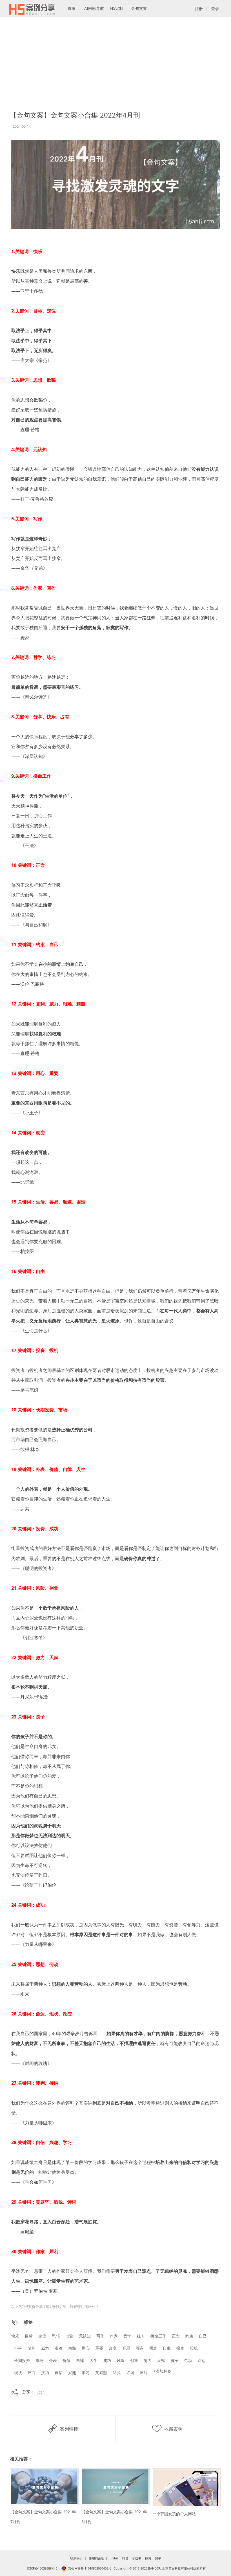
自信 (59, 2373)
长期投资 (22, 2360)
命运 (202, 2360)
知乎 (158, 2558)
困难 (153, 2348)
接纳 (45, 2373)
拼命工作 (158, 2336)
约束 (189, 2336)
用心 (86, 2348)
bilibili (114, 2558)
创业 (134, 2360)
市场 (39, 2360)
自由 (167, 2348)
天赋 (161, 2360)
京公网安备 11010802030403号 (90, 2568)
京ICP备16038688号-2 (42, 2568)
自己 (203, 2336)
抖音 (125, 2558)
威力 (45, 2348)
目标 (29, 2336)
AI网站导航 (94, 8)
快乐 (15, 2336)
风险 (121, 2360)
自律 (80, 2360)
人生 (94, 2360)
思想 (56, 2336)
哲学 (127, 2336)
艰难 (59, 2348)
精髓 (72, 2348)
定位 (42, 2336)
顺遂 (140, 2348)
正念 (176, 2336)
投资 (180, 2348)
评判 (32, 2373)
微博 (148, 2558)
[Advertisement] (115, 42)
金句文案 (139, 8)
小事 (18, 2348)
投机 (194, 2348)
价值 (66, 2360)
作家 (114, 2336)
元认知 (85, 2336)
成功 (107, 2360)
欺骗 (69, 2336)
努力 (148, 2360)
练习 (141, 2336)
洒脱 (117, 2373)
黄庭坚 (101, 2373)
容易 (126, 2348)
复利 (32, 2348)
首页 (72, 8)
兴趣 (72, 2373)
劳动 (188, 2360)
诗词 (130, 2373)
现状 (18, 2373)
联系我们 (76, 2558)
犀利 (144, 2373)
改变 (113, 2348)
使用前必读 (96, 2558)
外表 (53, 2360)
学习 (86, 2373)
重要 (99, 2348)
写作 (100, 2336)
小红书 (137, 2558)
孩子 (175, 2360)
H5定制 (117, 8)
